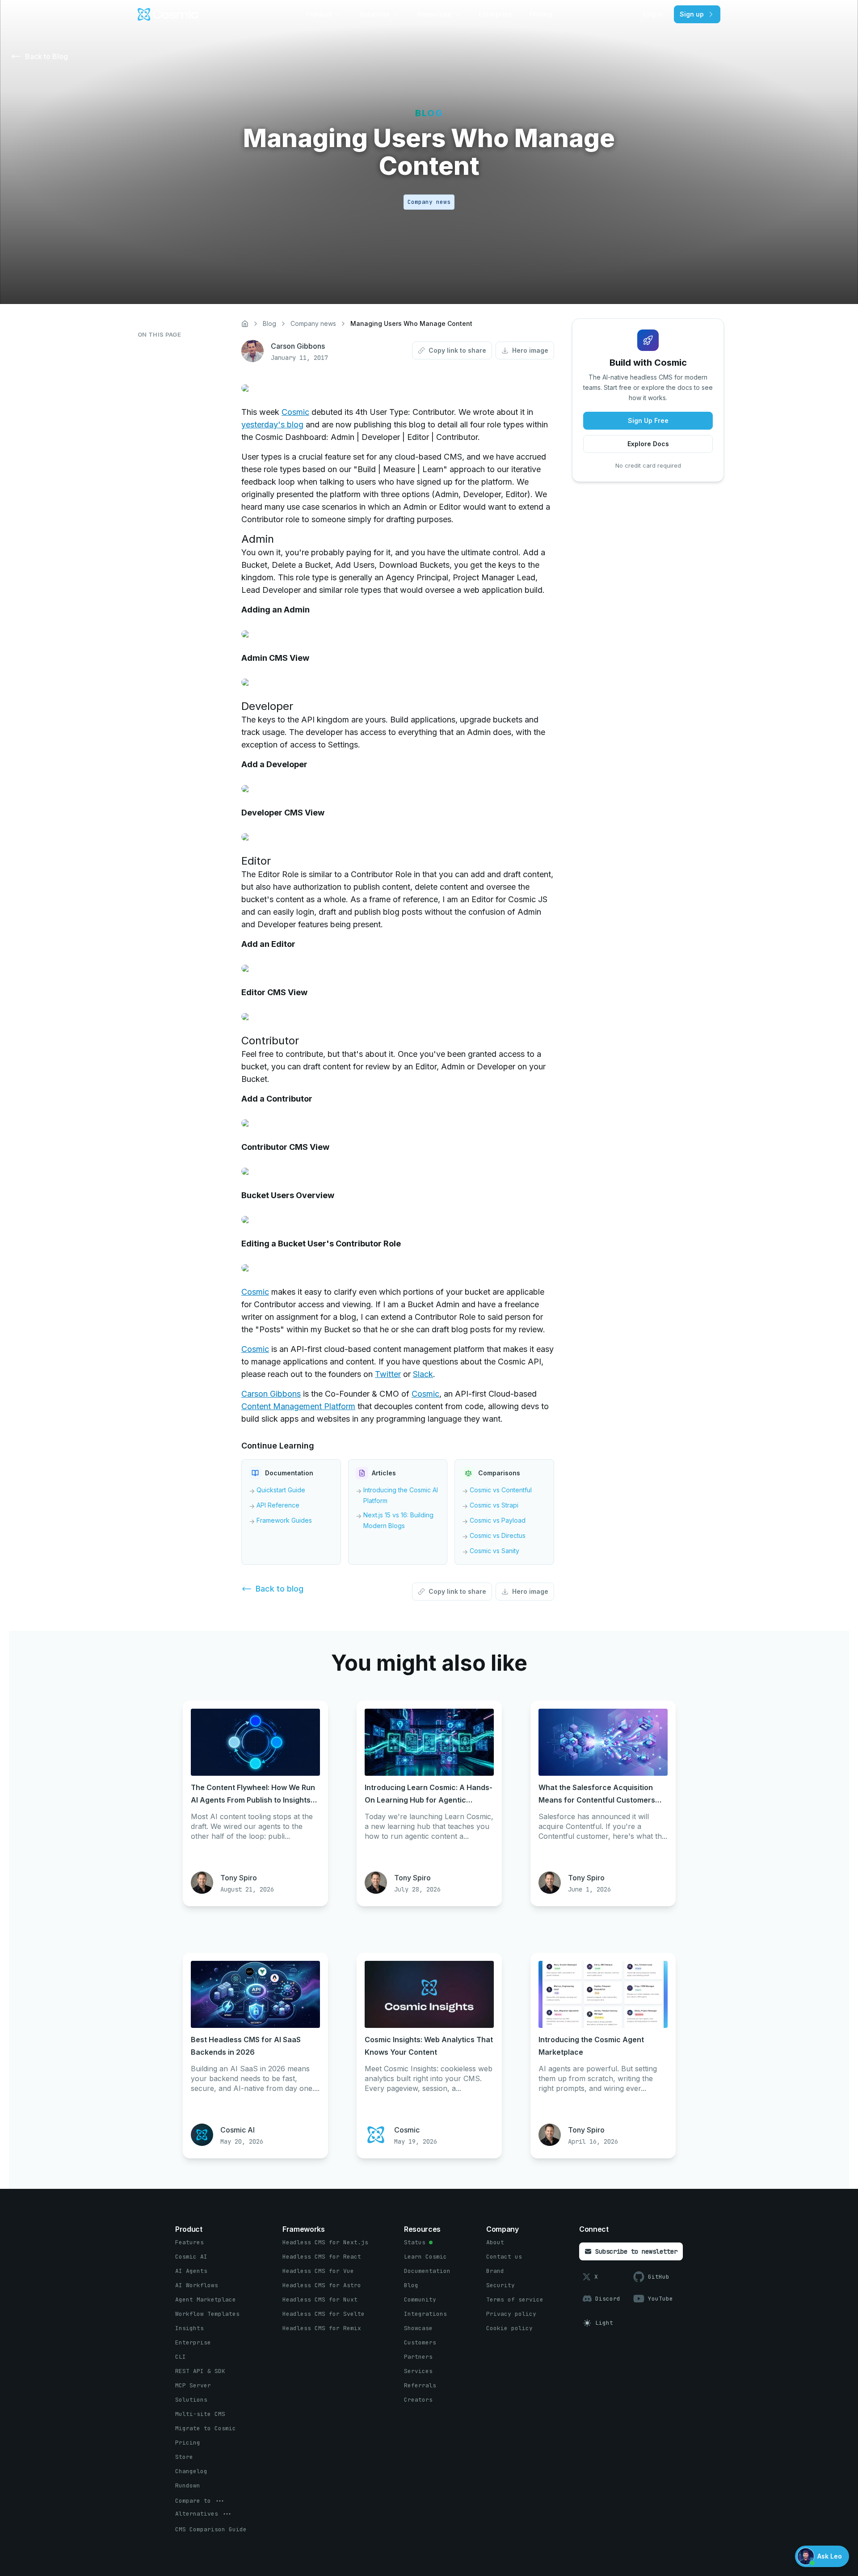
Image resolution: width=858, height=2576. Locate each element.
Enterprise (495, 14)
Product (319, 14)
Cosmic (295, 412)
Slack (423, 1374)
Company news (313, 323)
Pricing (541, 14)
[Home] (245, 324)
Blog (269, 323)
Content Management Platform (298, 1406)
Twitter (388, 1374)
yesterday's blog (272, 424)
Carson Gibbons (271, 1394)
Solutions (374, 14)
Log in (653, 14)
